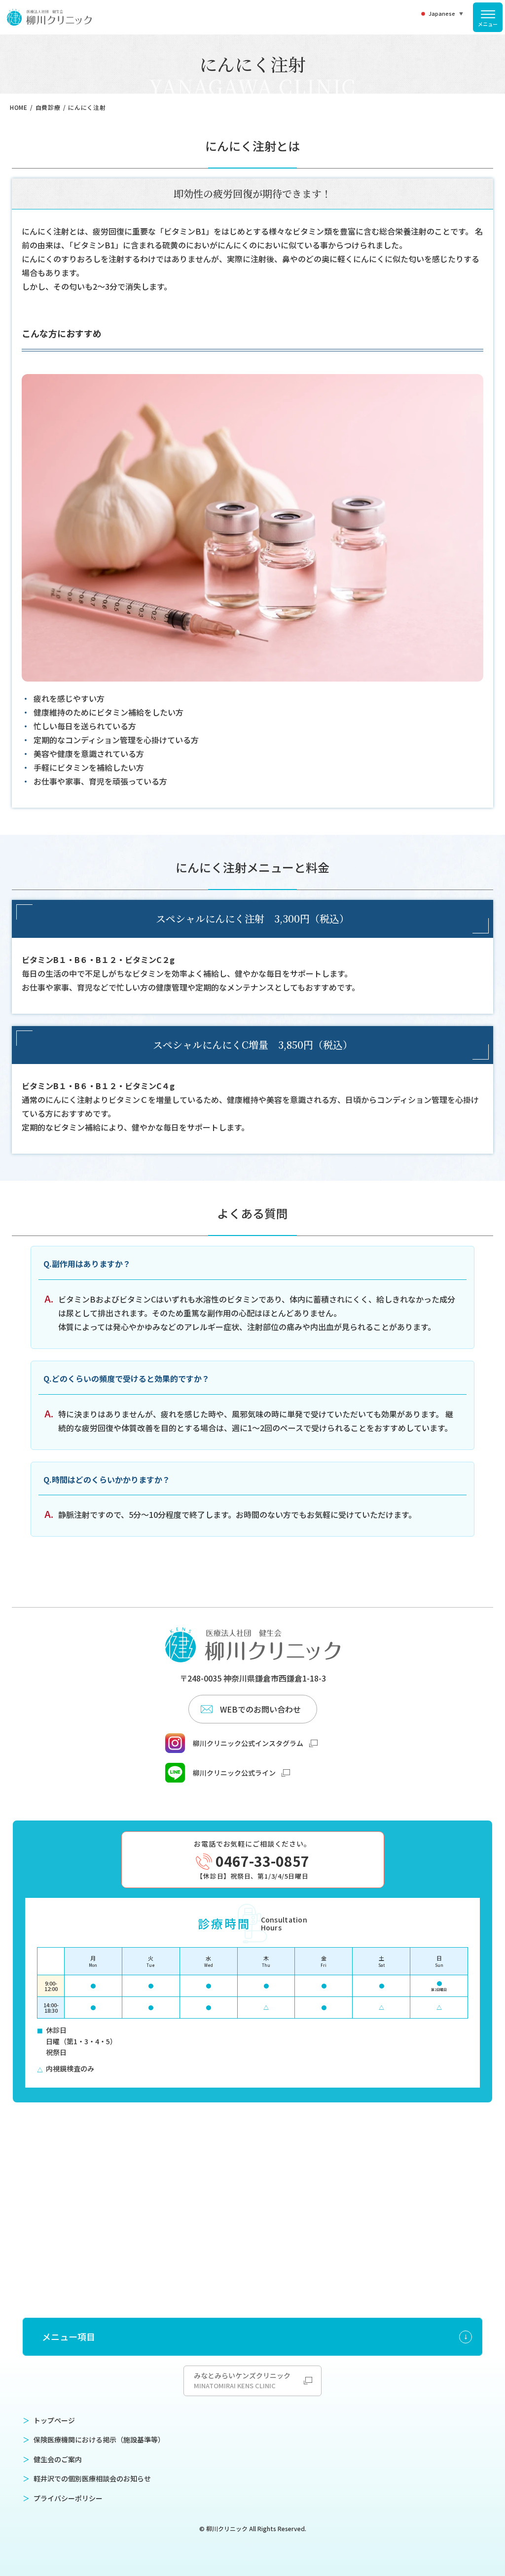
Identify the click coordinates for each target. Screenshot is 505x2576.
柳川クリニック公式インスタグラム (248, 1743)
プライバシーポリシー (68, 2498)
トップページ (54, 2421)
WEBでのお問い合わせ (260, 1709)
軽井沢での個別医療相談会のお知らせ (92, 2479)
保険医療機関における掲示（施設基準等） (99, 2440)
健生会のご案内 (58, 2459)
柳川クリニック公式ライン (234, 1773)
